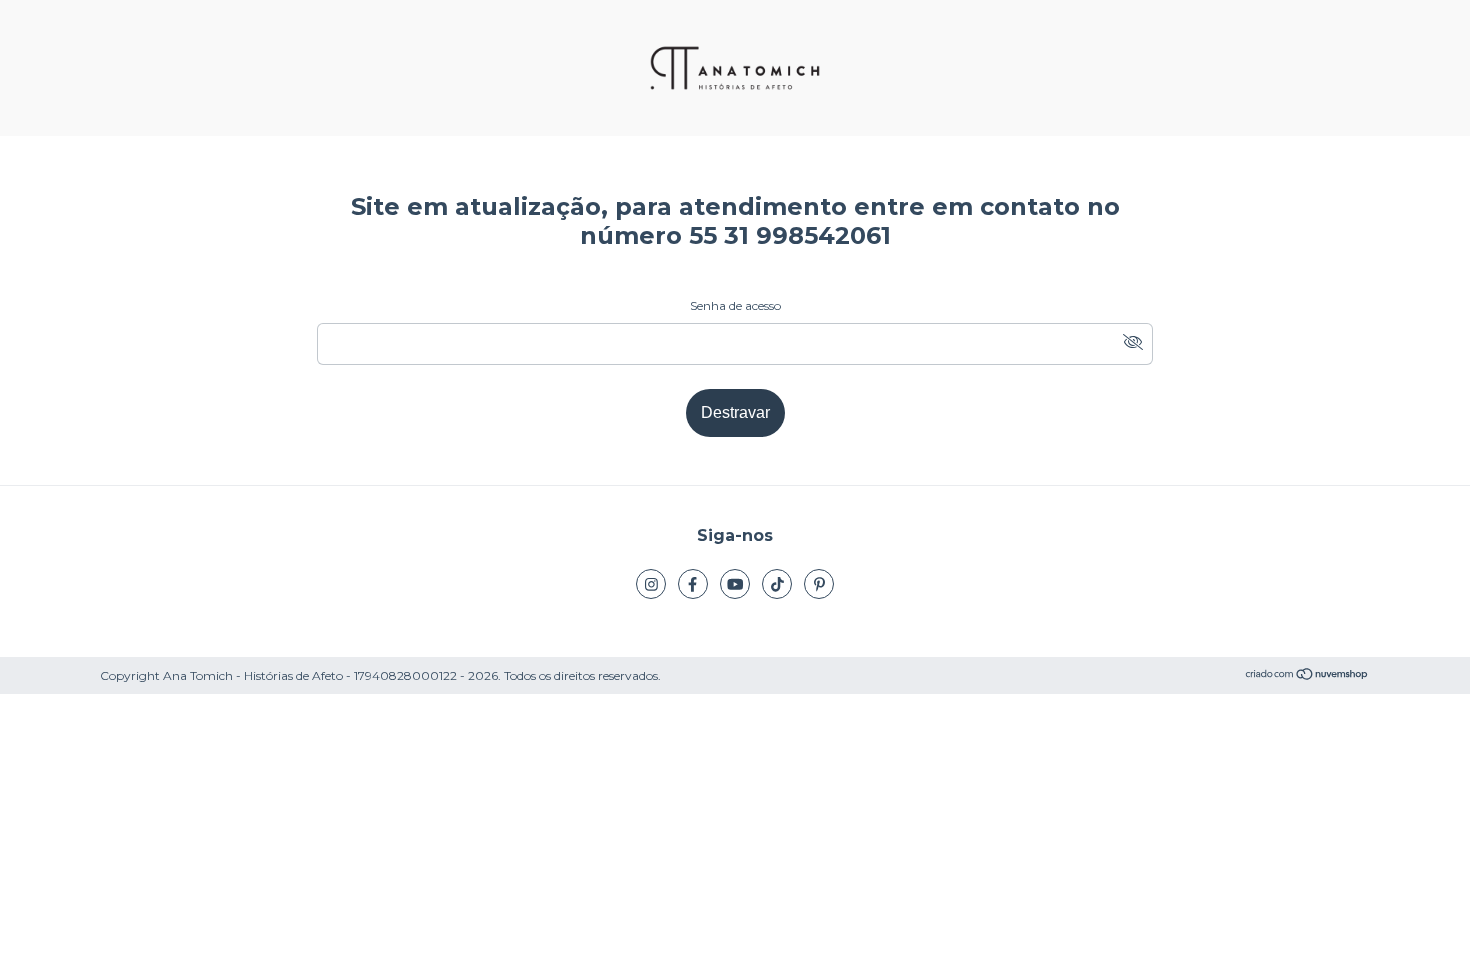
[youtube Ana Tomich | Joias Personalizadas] (735, 584)
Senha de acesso (735, 305)
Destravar (735, 412)
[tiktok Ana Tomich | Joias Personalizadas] (777, 584)
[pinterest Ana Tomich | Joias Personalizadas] (819, 584)
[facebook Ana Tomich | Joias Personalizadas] (693, 584)
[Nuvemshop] (1307, 676)
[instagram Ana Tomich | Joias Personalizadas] (651, 584)
